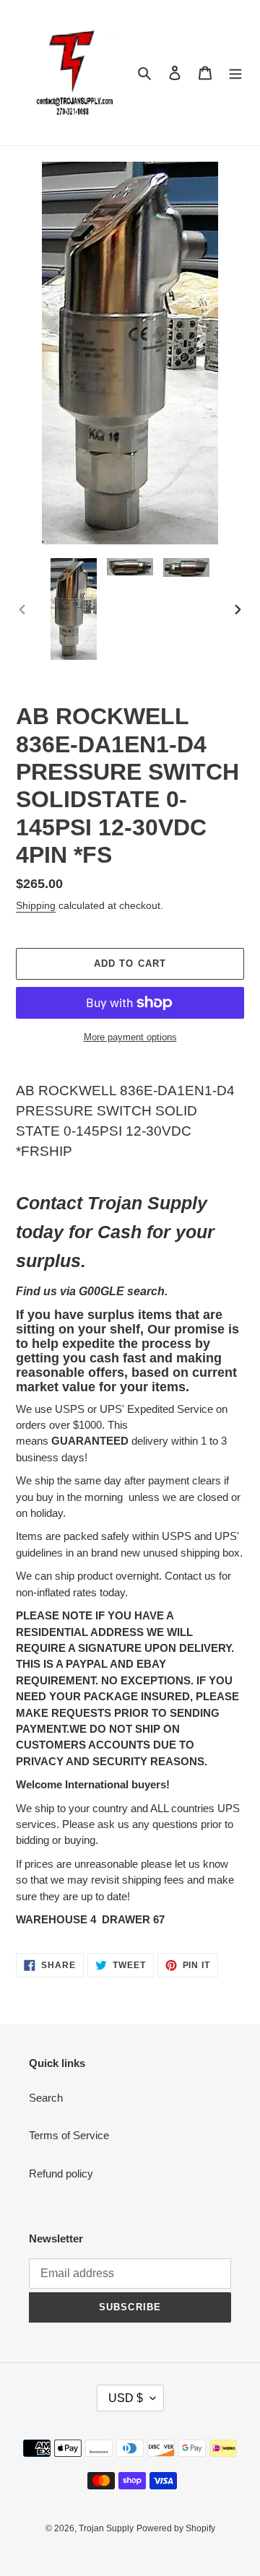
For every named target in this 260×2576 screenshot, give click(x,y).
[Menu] (235, 73)
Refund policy (61, 2173)
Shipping (36, 905)
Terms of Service (69, 2135)
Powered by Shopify (176, 2528)
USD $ (126, 2398)
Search (46, 2098)
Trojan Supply (106, 2528)
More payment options (130, 1037)
